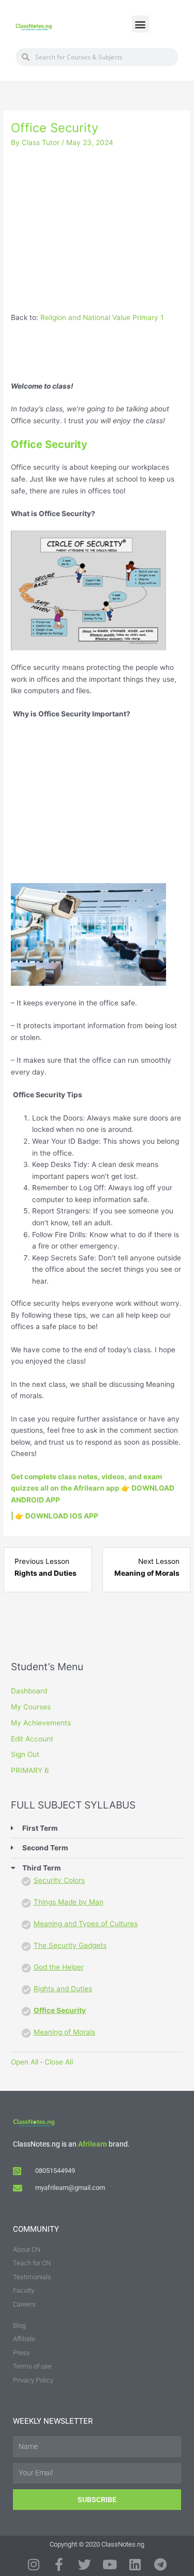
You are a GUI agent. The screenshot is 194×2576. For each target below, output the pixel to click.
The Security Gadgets (70, 1945)
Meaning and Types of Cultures (86, 1924)
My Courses (31, 1707)
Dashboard (29, 1691)
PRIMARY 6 (30, 1770)
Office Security (60, 2010)
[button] (140, 24)
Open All (25, 2062)
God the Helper (59, 1967)
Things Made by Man (69, 1902)
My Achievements (41, 1723)
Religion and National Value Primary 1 (102, 317)
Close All (59, 2062)
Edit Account (32, 1739)
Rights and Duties (63, 1989)
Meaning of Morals (64, 2032)
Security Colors (59, 1880)
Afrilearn (93, 2144)
